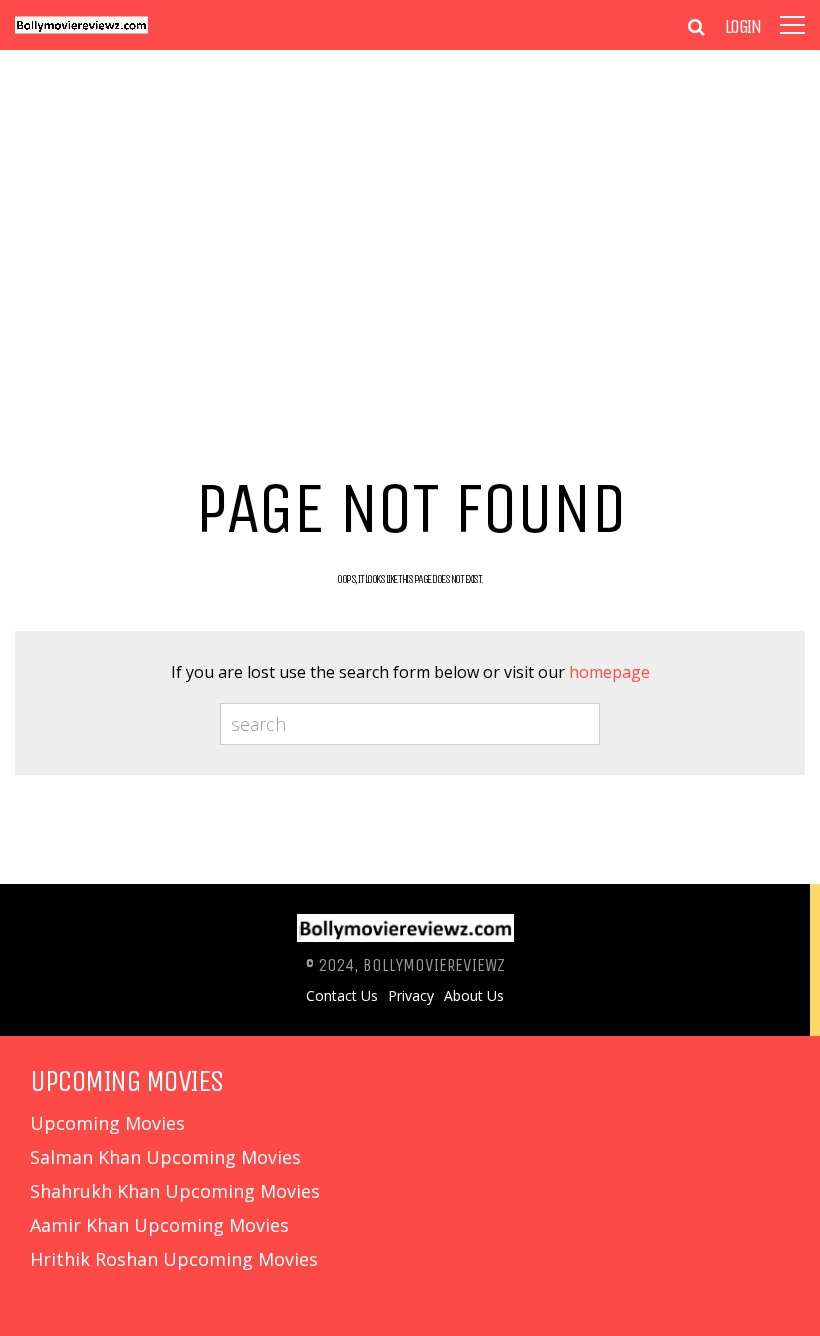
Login (743, 27)
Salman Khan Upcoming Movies (165, 1157)
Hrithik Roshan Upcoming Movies (174, 1259)
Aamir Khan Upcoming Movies (159, 1225)
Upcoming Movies (107, 1123)
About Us (474, 996)
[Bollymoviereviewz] (81, 29)
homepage (609, 672)
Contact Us (342, 996)
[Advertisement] (410, 230)
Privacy (411, 996)
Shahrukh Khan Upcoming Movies (175, 1191)
